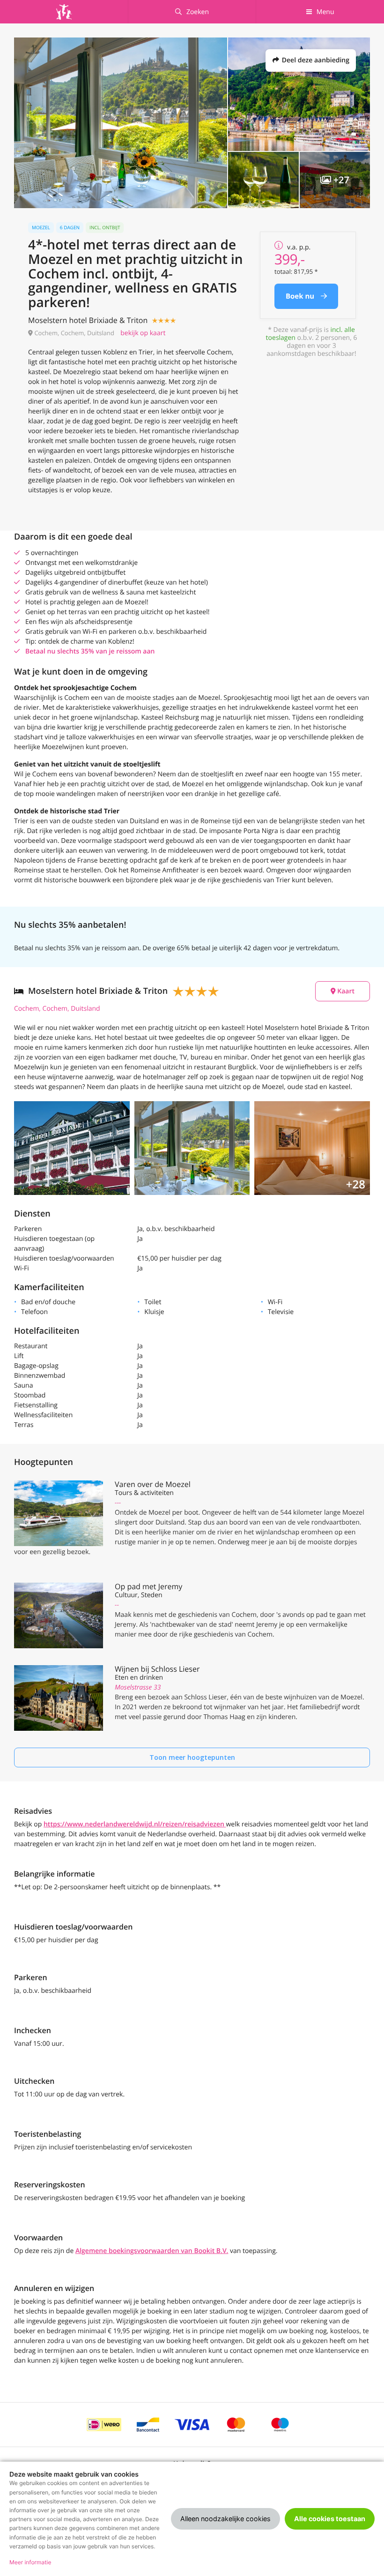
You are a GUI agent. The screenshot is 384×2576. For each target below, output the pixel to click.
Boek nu (301, 296)
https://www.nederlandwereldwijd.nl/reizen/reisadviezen (135, 1824)
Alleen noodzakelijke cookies (225, 2519)
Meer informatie (30, 2562)
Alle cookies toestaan (330, 2519)
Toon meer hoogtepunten (192, 1757)
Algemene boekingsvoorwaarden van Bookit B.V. (152, 2251)
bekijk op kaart (143, 333)
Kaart (345, 991)
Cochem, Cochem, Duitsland (57, 1009)
